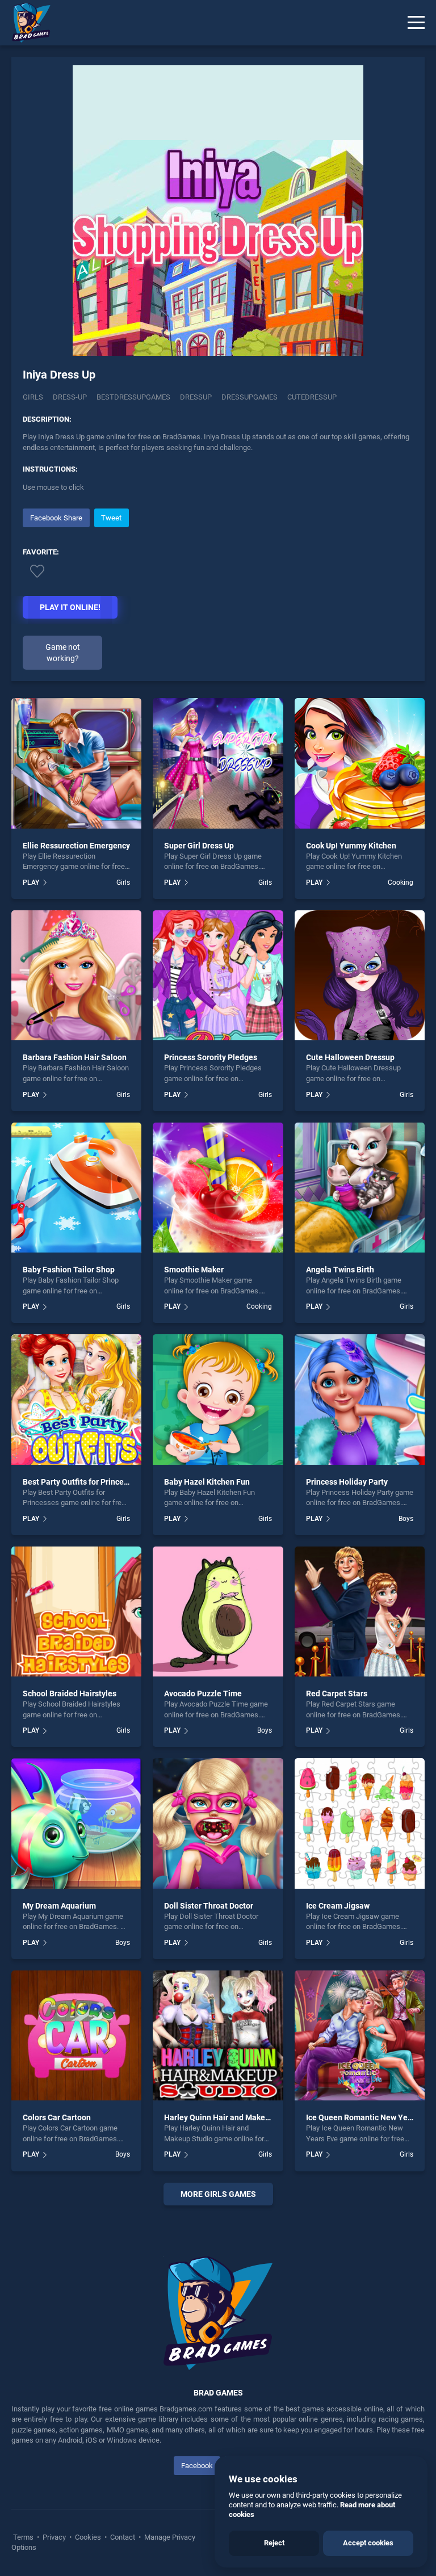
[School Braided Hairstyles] (76, 1611)
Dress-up (70, 397)
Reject (274, 2543)
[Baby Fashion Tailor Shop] (76, 1188)
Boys (406, 1519)
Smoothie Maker (194, 1270)
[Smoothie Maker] (218, 1188)
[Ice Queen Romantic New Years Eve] (360, 2035)
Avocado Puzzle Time (203, 1693)
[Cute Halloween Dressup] (360, 975)
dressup (196, 397)
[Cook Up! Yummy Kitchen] (360, 763)
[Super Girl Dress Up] (218, 763)
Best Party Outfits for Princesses (81, 1482)
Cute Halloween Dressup (350, 1057)
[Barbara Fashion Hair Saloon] (76, 975)
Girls (33, 397)
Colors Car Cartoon (57, 2117)
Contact (123, 2537)
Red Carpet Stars (337, 1693)
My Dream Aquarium (59, 1906)
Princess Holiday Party (347, 1482)
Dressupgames (250, 397)
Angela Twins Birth (340, 1270)
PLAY (31, 883)
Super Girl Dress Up (199, 846)
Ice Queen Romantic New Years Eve (370, 2117)
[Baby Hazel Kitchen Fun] (218, 1399)
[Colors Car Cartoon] (76, 2035)
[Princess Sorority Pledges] (218, 975)
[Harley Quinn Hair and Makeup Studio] (218, 2035)
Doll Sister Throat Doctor (209, 1906)
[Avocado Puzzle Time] (218, 1611)
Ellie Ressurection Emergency (76, 846)
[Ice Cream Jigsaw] (360, 1823)
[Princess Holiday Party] (360, 1399)
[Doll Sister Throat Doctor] (218, 1823)
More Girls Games (218, 2194)
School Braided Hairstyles (70, 1693)
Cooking (401, 883)
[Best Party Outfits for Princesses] (76, 1399)
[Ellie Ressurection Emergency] (76, 763)
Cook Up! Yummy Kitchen (351, 846)
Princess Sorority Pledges (211, 1057)
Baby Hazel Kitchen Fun (207, 1482)
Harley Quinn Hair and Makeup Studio (232, 2117)
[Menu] (416, 23)
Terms (24, 2537)
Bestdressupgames (133, 397)
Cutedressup (312, 397)
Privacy (54, 2537)
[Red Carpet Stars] (360, 1611)
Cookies (88, 2537)
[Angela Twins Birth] (360, 1188)
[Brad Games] (26, 23)
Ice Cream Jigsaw (338, 1906)
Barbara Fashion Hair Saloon (75, 1057)
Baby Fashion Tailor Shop (69, 1270)
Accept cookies (368, 2543)
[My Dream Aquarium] (76, 1823)
